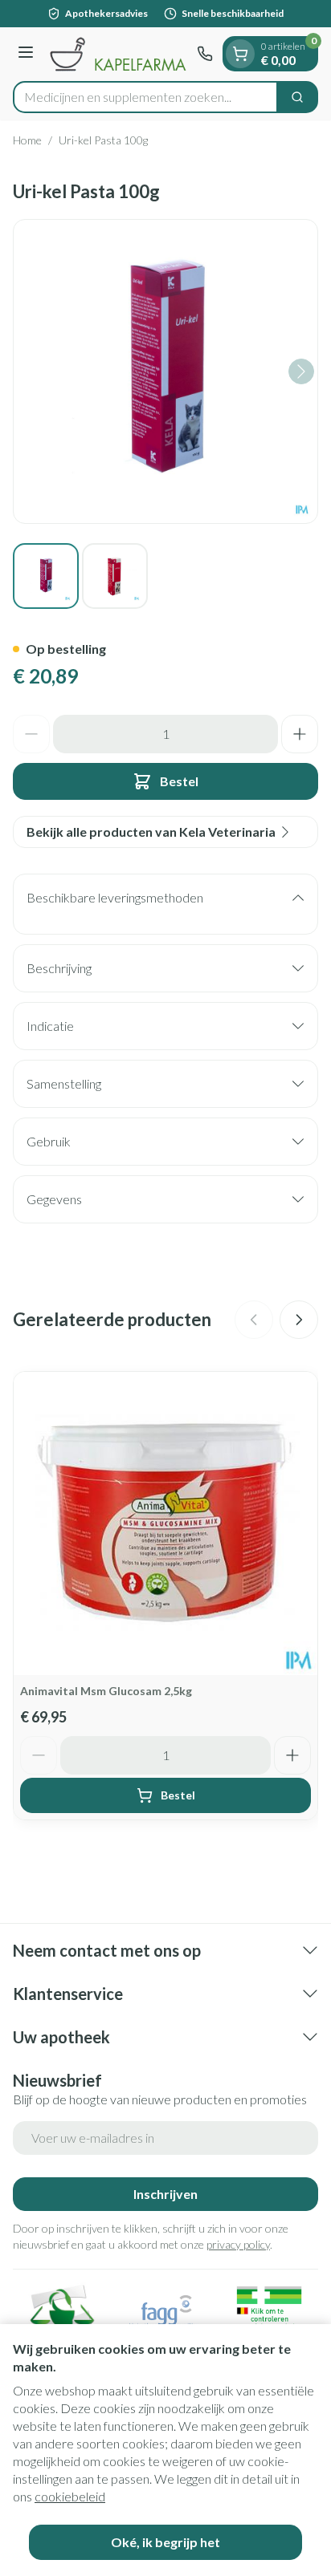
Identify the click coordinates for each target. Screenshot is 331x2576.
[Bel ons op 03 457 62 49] (205, 54)
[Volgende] (301, 371)
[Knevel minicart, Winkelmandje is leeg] (240, 54)
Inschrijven (165, 2194)
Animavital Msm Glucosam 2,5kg (106, 1691)
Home (27, 140)
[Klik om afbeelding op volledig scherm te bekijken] (165, 371)
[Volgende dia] (299, 1320)
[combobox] (145, 97)
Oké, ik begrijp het (165, 2542)
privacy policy (238, 2244)
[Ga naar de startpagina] (118, 54)
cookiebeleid (70, 2496)
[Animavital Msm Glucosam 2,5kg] (165, 1523)
